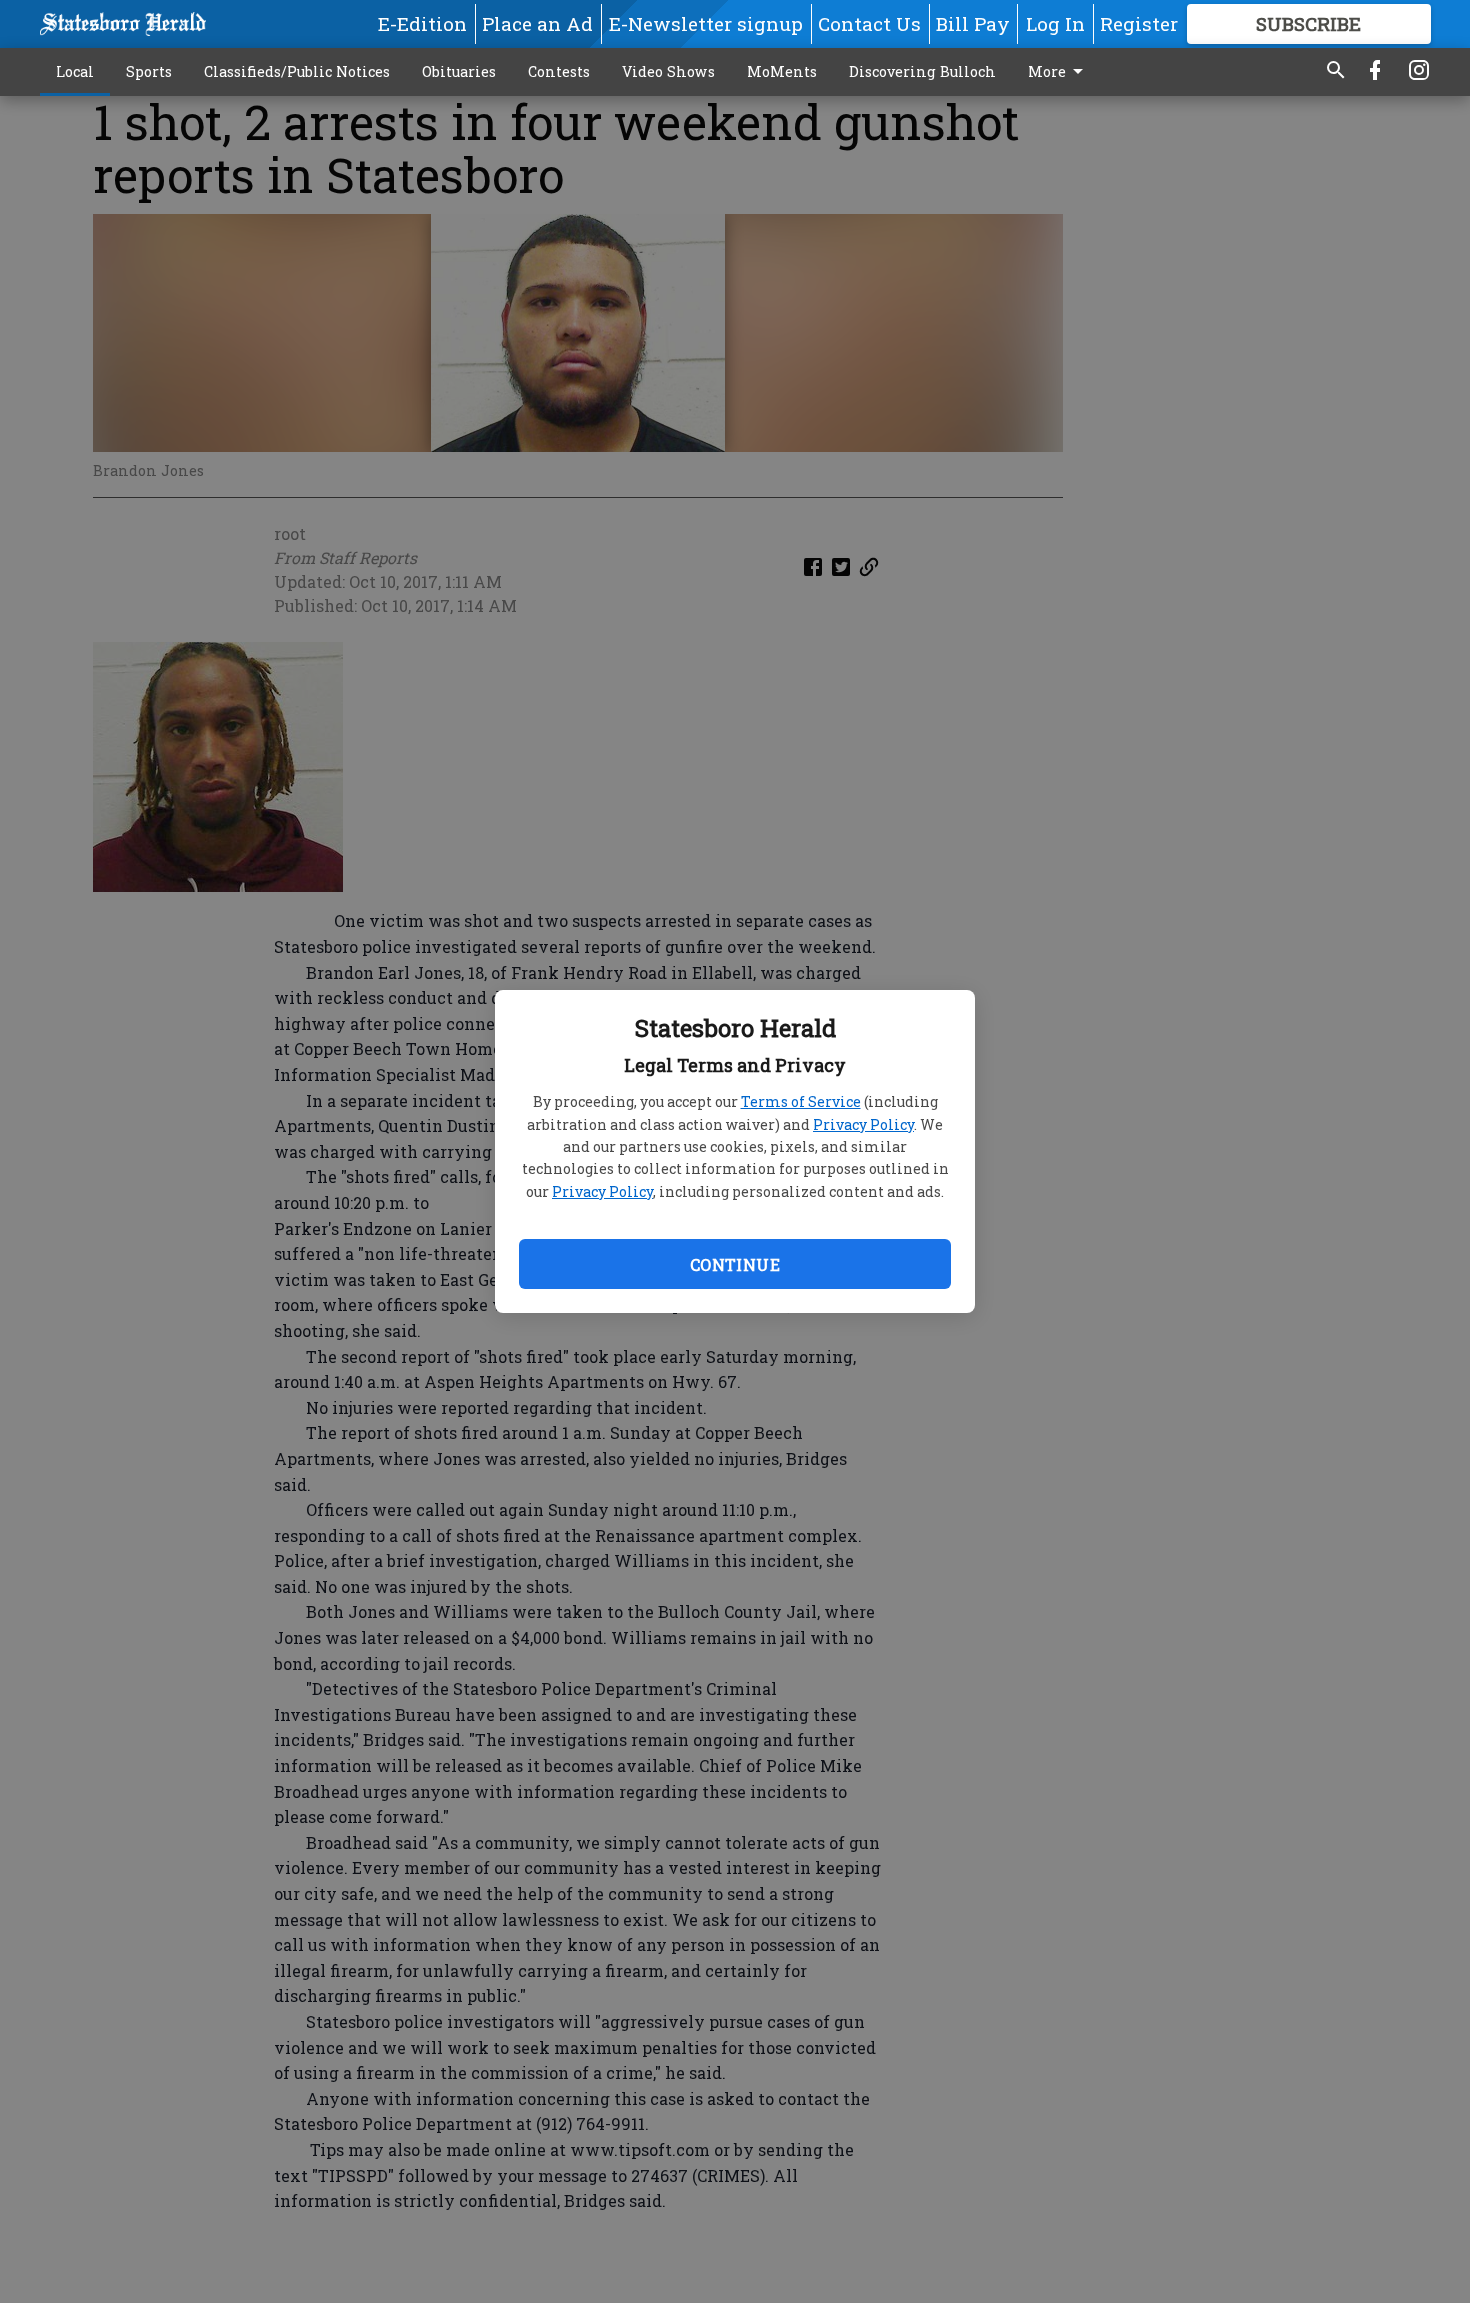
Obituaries (459, 71)
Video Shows (668, 71)
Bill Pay (973, 23)
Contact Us (869, 23)
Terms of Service (801, 1101)
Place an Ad (537, 23)
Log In (1055, 23)
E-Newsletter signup (706, 23)
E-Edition (422, 23)
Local (75, 71)
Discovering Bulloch (922, 71)
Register (1139, 23)
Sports (149, 71)
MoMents (782, 71)
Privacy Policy (863, 1124)
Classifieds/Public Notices (297, 71)
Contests (559, 71)
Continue (735, 1264)
